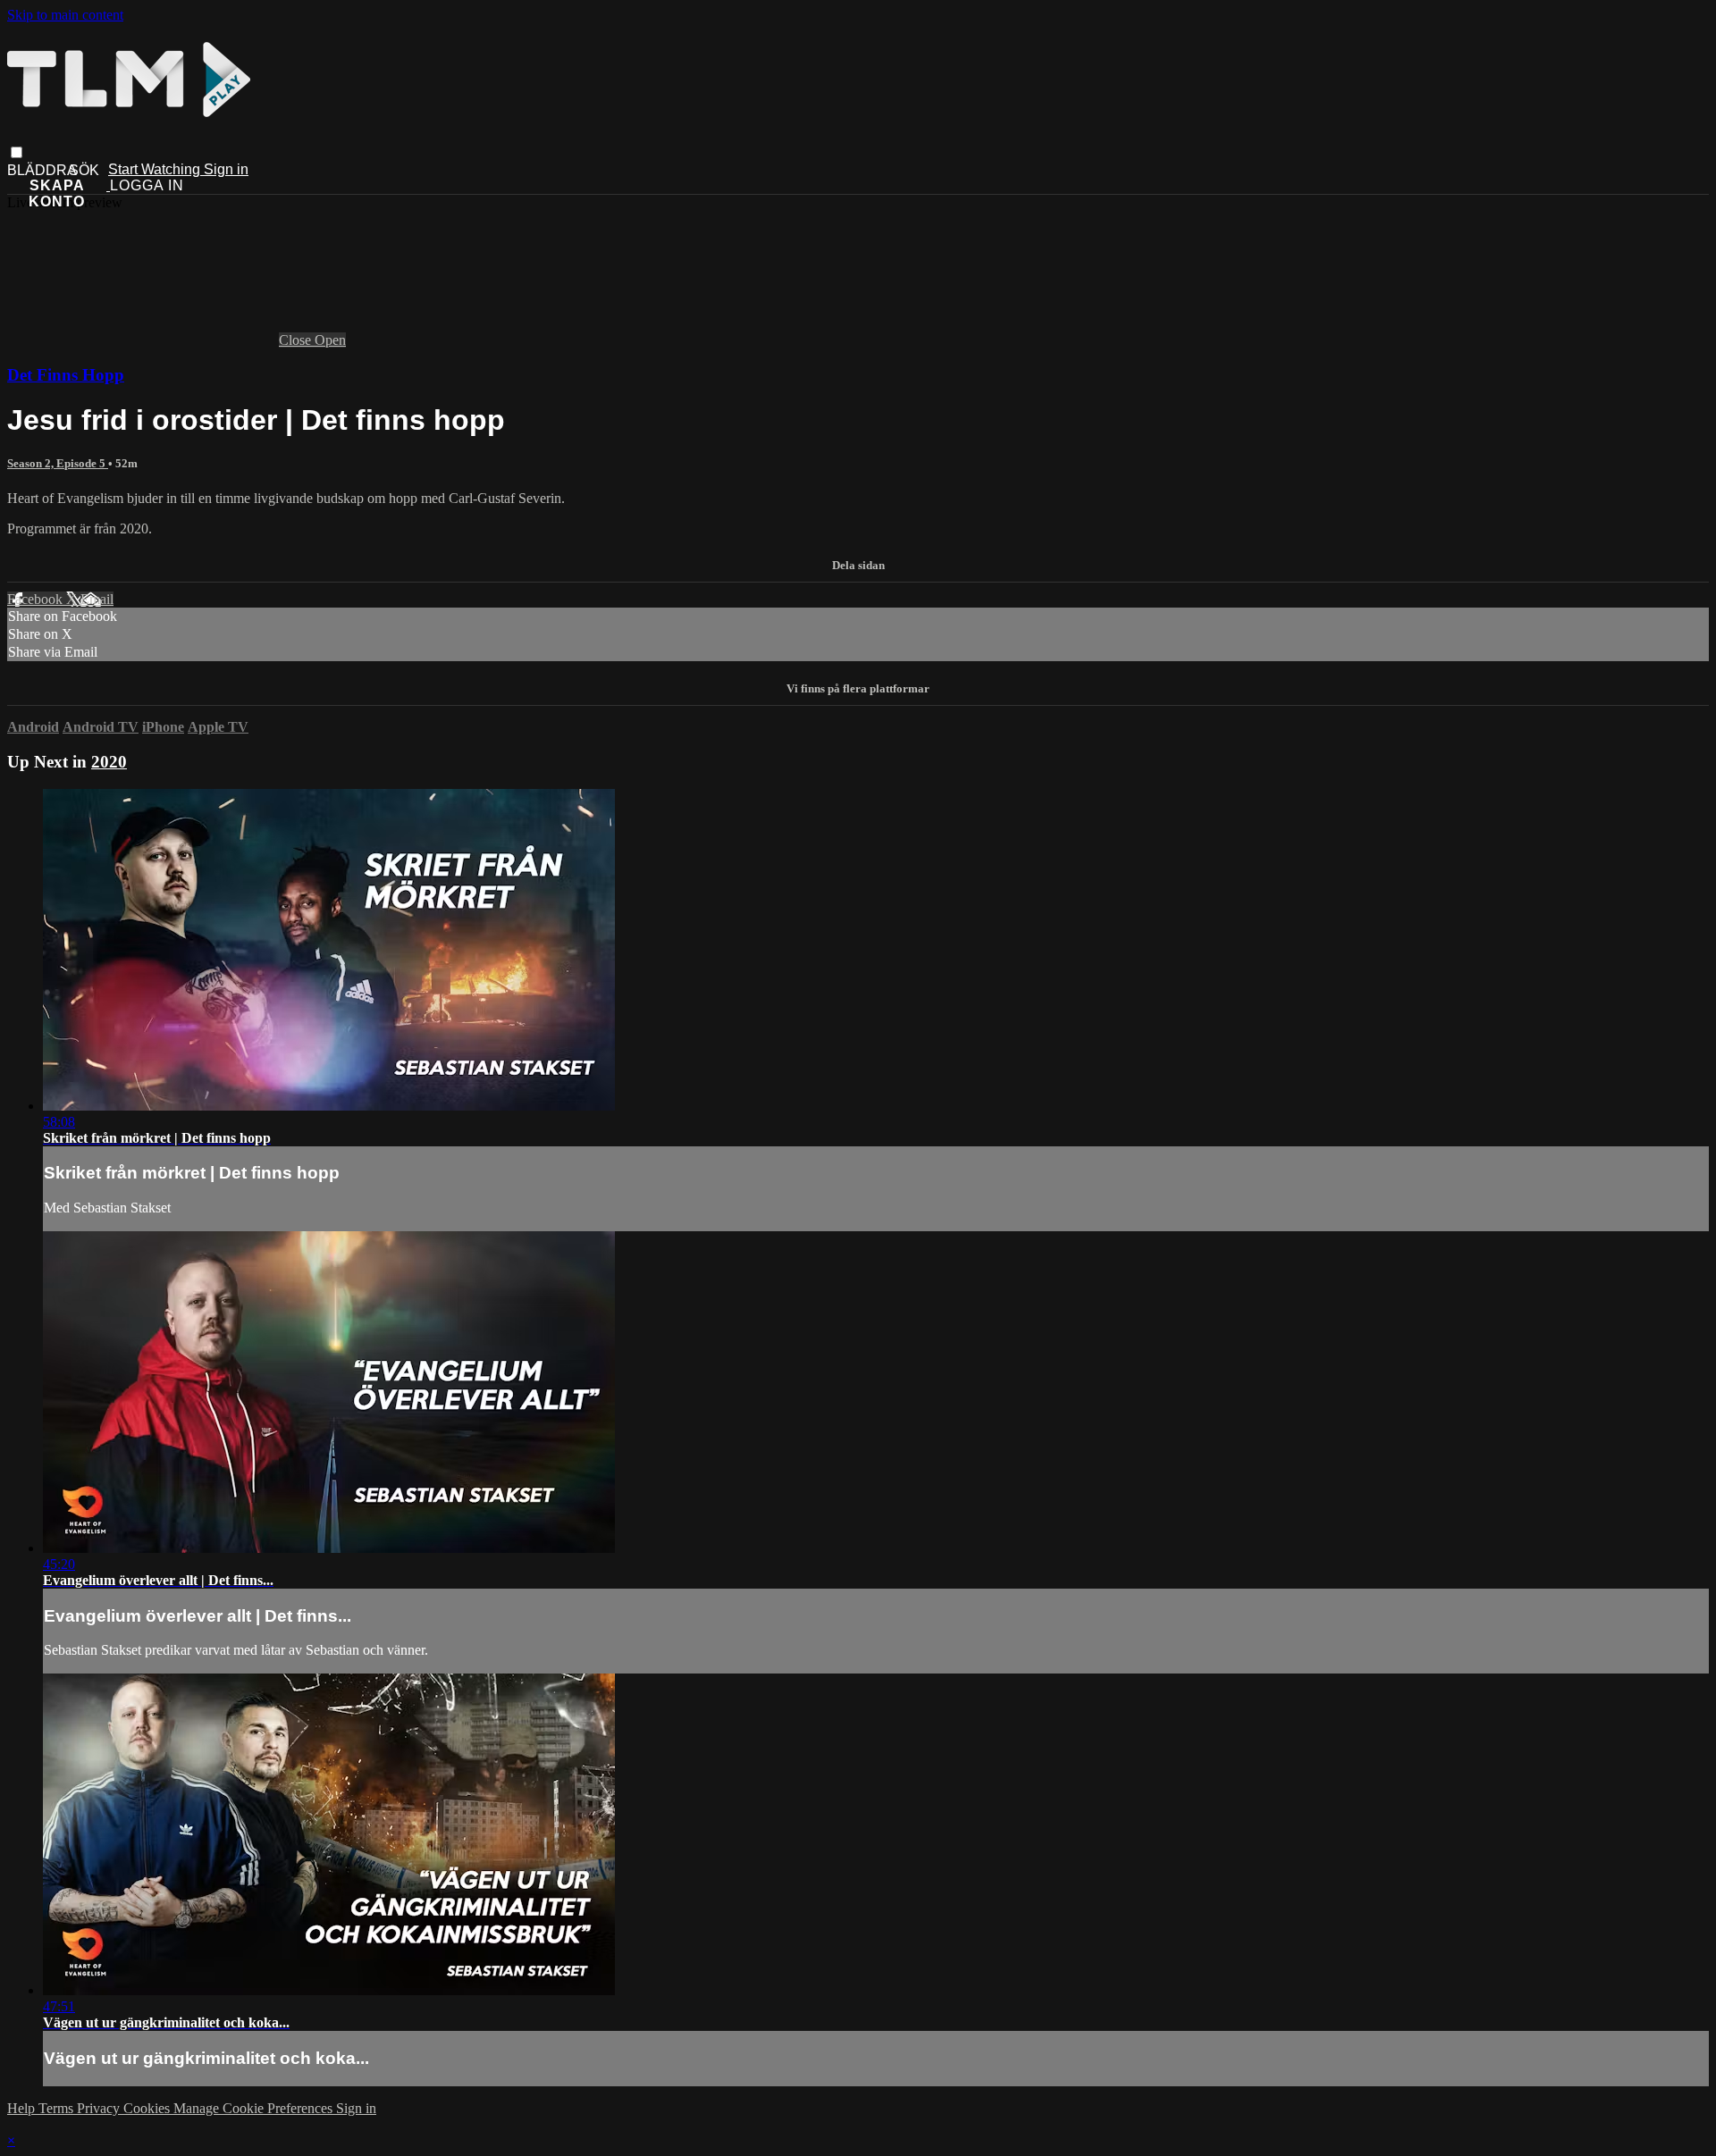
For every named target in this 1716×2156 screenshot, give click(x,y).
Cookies (148, 2108)
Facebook (37, 599)
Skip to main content (65, 15)
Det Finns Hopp (66, 375)
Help (23, 2108)
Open (330, 340)
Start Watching (156, 169)
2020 (109, 762)
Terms (58, 2108)
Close (297, 340)
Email (97, 599)
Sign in (226, 169)
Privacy (100, 2108)
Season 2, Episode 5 (58, 463)
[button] (17, 152)
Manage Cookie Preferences (255, 2108)
